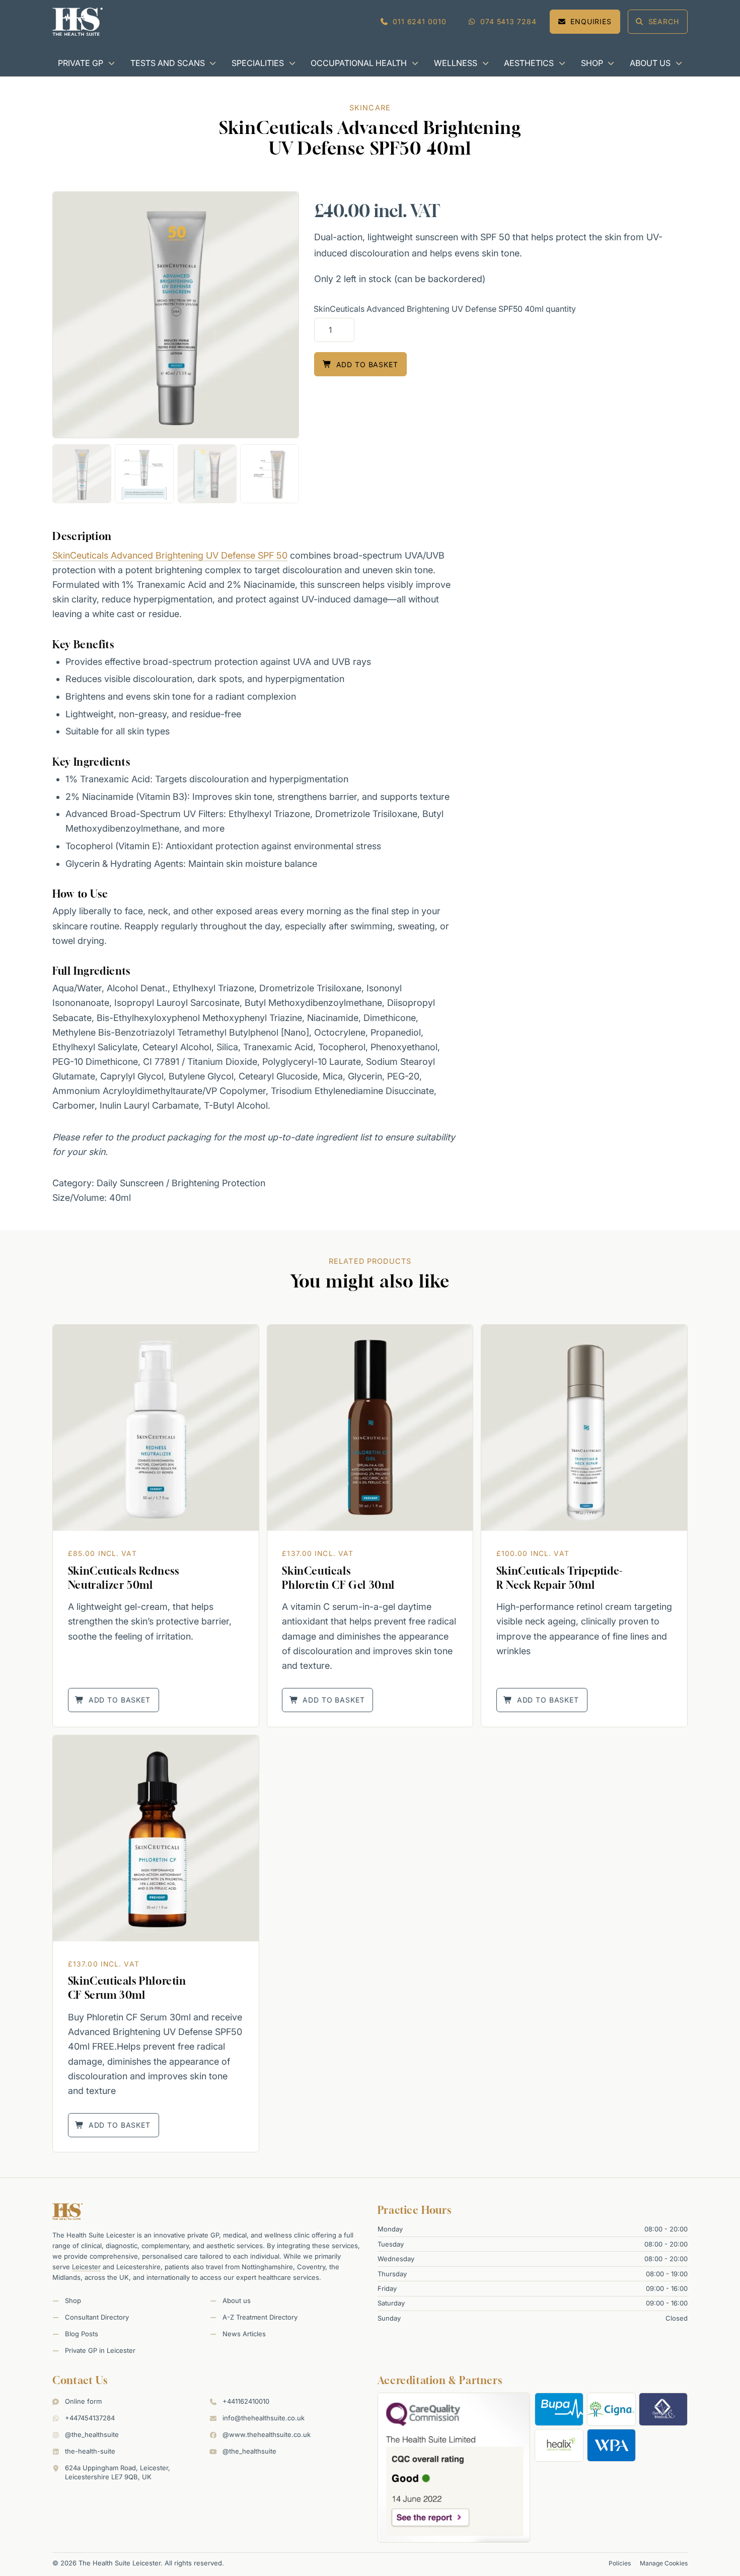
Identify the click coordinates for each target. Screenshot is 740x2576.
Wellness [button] (456, 63)
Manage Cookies (664, 2563)
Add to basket (367, 364)
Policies (620, 2563)
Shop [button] (592, 63)
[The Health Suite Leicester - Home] (78, 22)
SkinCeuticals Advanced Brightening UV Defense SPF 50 (170, 555)
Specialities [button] (258, 63)
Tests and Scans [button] (168, 63)
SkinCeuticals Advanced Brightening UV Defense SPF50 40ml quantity (445, 309)
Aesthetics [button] (529, 63)
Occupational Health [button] (359, 63)
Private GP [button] (81, 63)
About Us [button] (650, 63)
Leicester (86, 2267)
